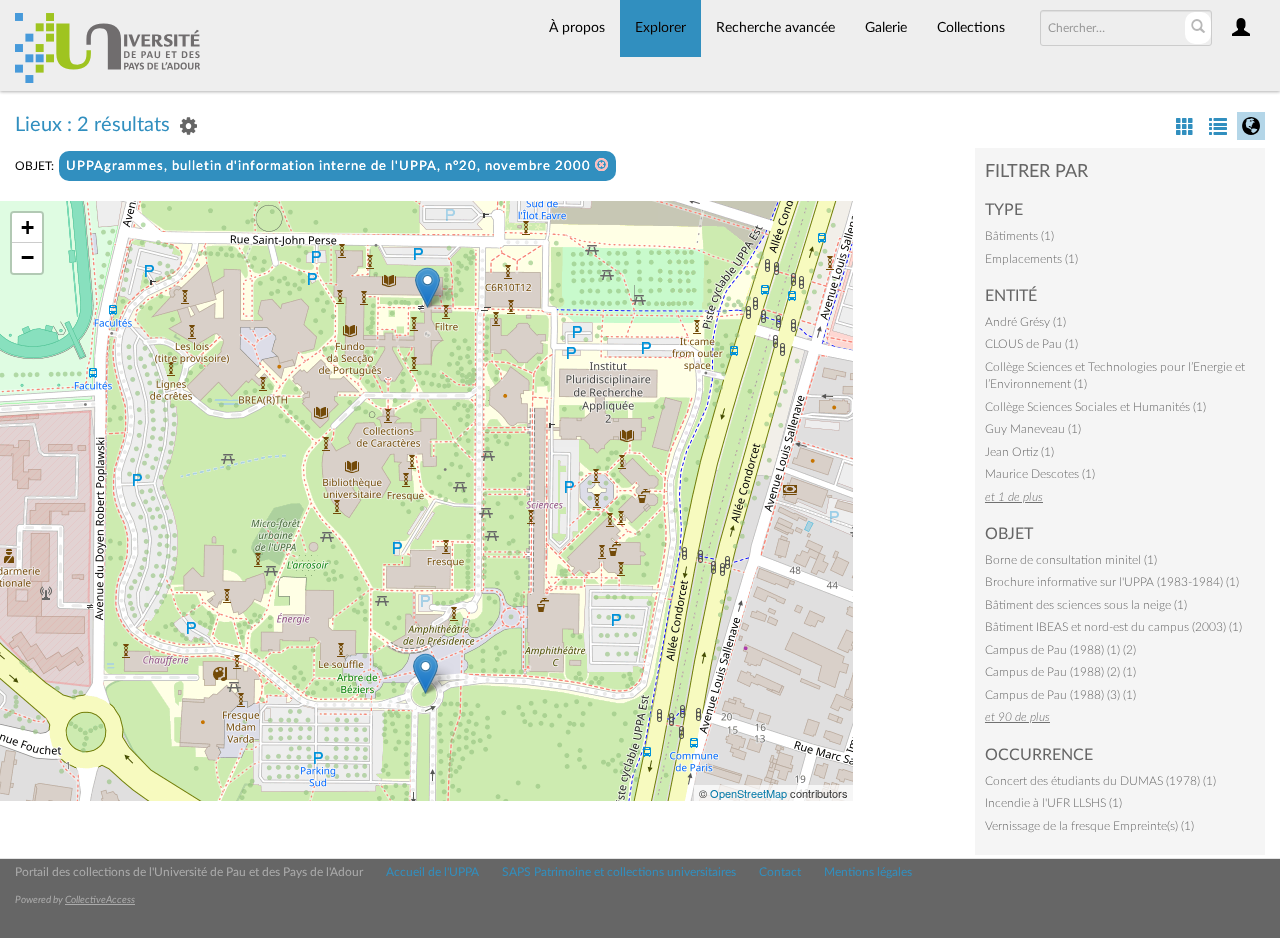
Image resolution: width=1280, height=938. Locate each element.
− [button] (27, 257)
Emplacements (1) (1031, 259)
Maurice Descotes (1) (1040, 474)
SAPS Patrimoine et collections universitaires (619, 872)
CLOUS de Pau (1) (1031, 344)
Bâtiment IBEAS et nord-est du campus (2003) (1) (1113, 627)
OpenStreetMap (748, 793)
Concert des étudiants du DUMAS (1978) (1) (1100, 781)
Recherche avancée (775, 28)
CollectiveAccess (100, 900)
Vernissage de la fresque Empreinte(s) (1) (1089, 826)
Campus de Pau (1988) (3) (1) (1060, 695)
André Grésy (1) (1025, 322)
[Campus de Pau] (425, 673)
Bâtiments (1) (1019, 236)
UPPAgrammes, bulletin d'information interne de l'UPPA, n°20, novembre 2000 (330, 166)
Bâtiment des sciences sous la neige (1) (1086, 605)
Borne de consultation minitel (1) (1071, 560)
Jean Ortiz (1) (1019, 452)
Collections (971, 28)
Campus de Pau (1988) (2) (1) (1060, 672)
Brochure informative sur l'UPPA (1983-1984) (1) (1112, 582)
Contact (780, 872)
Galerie (886, 28)
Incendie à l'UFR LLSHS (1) (1053, 803)
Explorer (660, 28)
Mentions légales (868, 872)
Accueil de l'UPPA (432, 872)
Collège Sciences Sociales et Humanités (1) (1095, 407)
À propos (577, 28)
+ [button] (27, 227)
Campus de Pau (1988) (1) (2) (1060, 650)
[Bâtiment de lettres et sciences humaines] (427, 287)
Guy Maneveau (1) (1033, 429)
